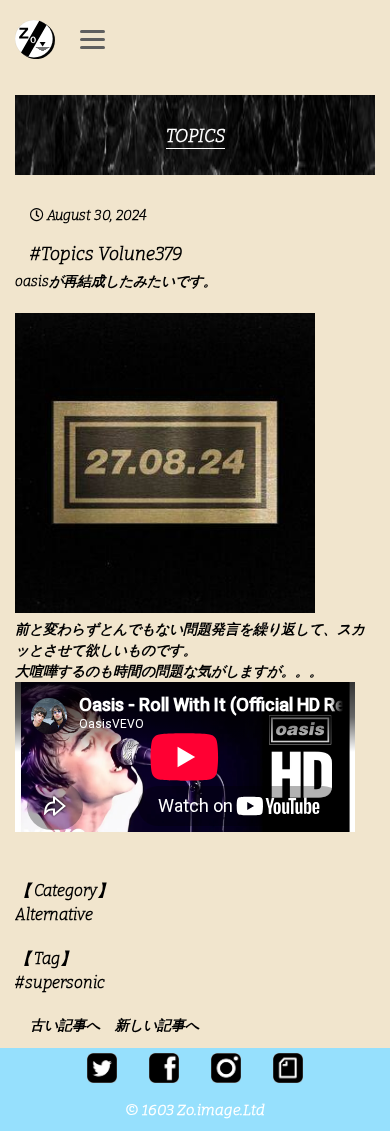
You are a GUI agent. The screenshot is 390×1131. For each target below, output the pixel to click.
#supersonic (60, 982)
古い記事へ (71, 1025)
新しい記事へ (157, 1025)
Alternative (54, 914)
